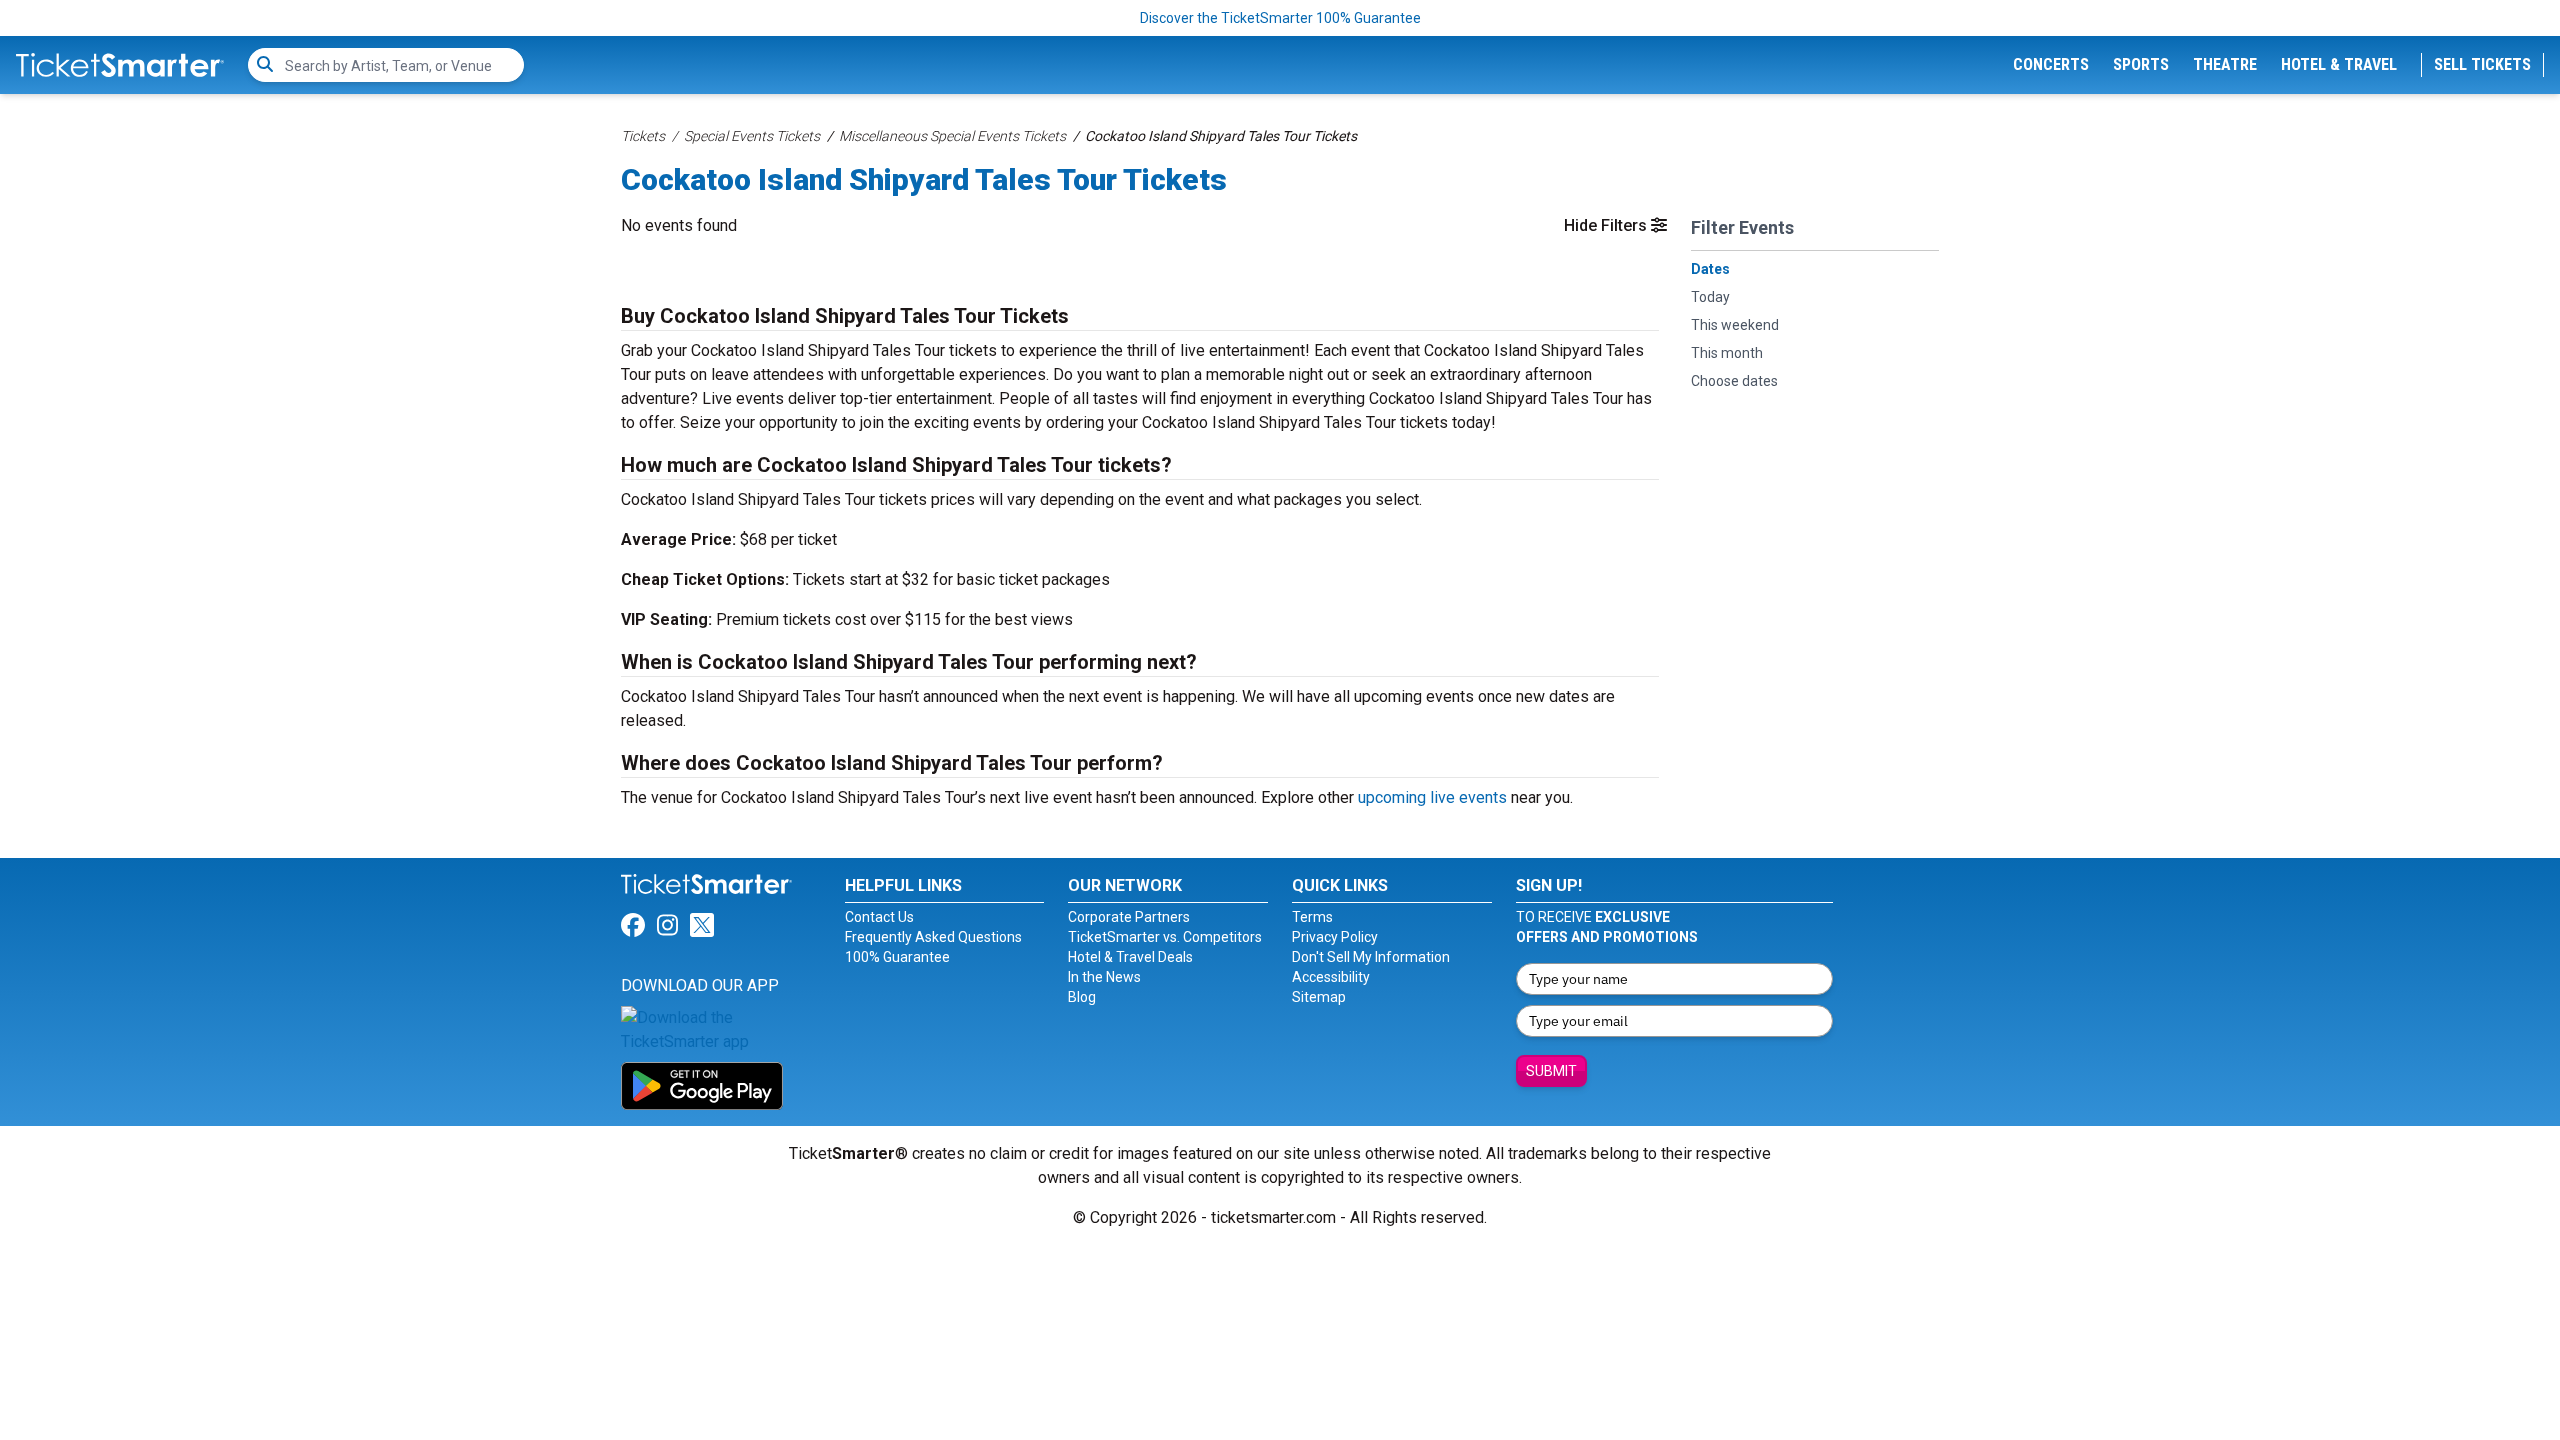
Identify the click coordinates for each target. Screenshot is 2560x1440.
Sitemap (1319, 997)
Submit (1551, 1071)
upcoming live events (1432, 797)
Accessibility (1331, 977)
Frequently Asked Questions (933, 937)
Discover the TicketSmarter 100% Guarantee (1280, 18)
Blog (1082, 997)
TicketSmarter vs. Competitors (1165, 937)
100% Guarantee (897, 957)
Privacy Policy (1335, 937)
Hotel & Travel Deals (1130, 957)
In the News (1104, 977)
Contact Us (879, 917)
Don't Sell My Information (1371, 957)
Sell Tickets (2482, 64)
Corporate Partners (1129, 917)
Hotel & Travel (2339, 64)
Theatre (2225, 64)
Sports (2141, 64)
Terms (1312, 917)
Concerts (2051, 64)
